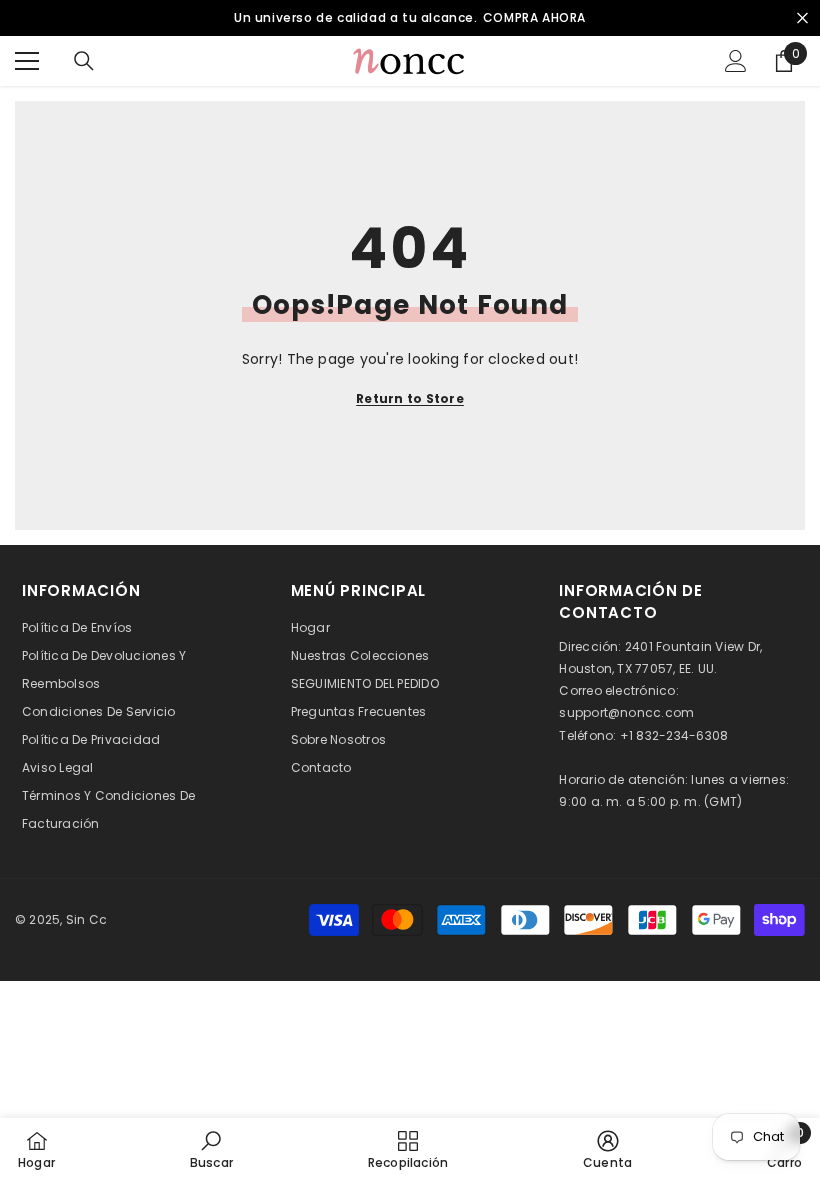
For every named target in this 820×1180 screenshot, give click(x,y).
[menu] (27, 61)
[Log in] (736, 61)
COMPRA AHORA (534, 17)
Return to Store (410, 398)
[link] (211, 1149)
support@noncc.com (626, 712)
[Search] (84, 61)
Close (802, 18)
